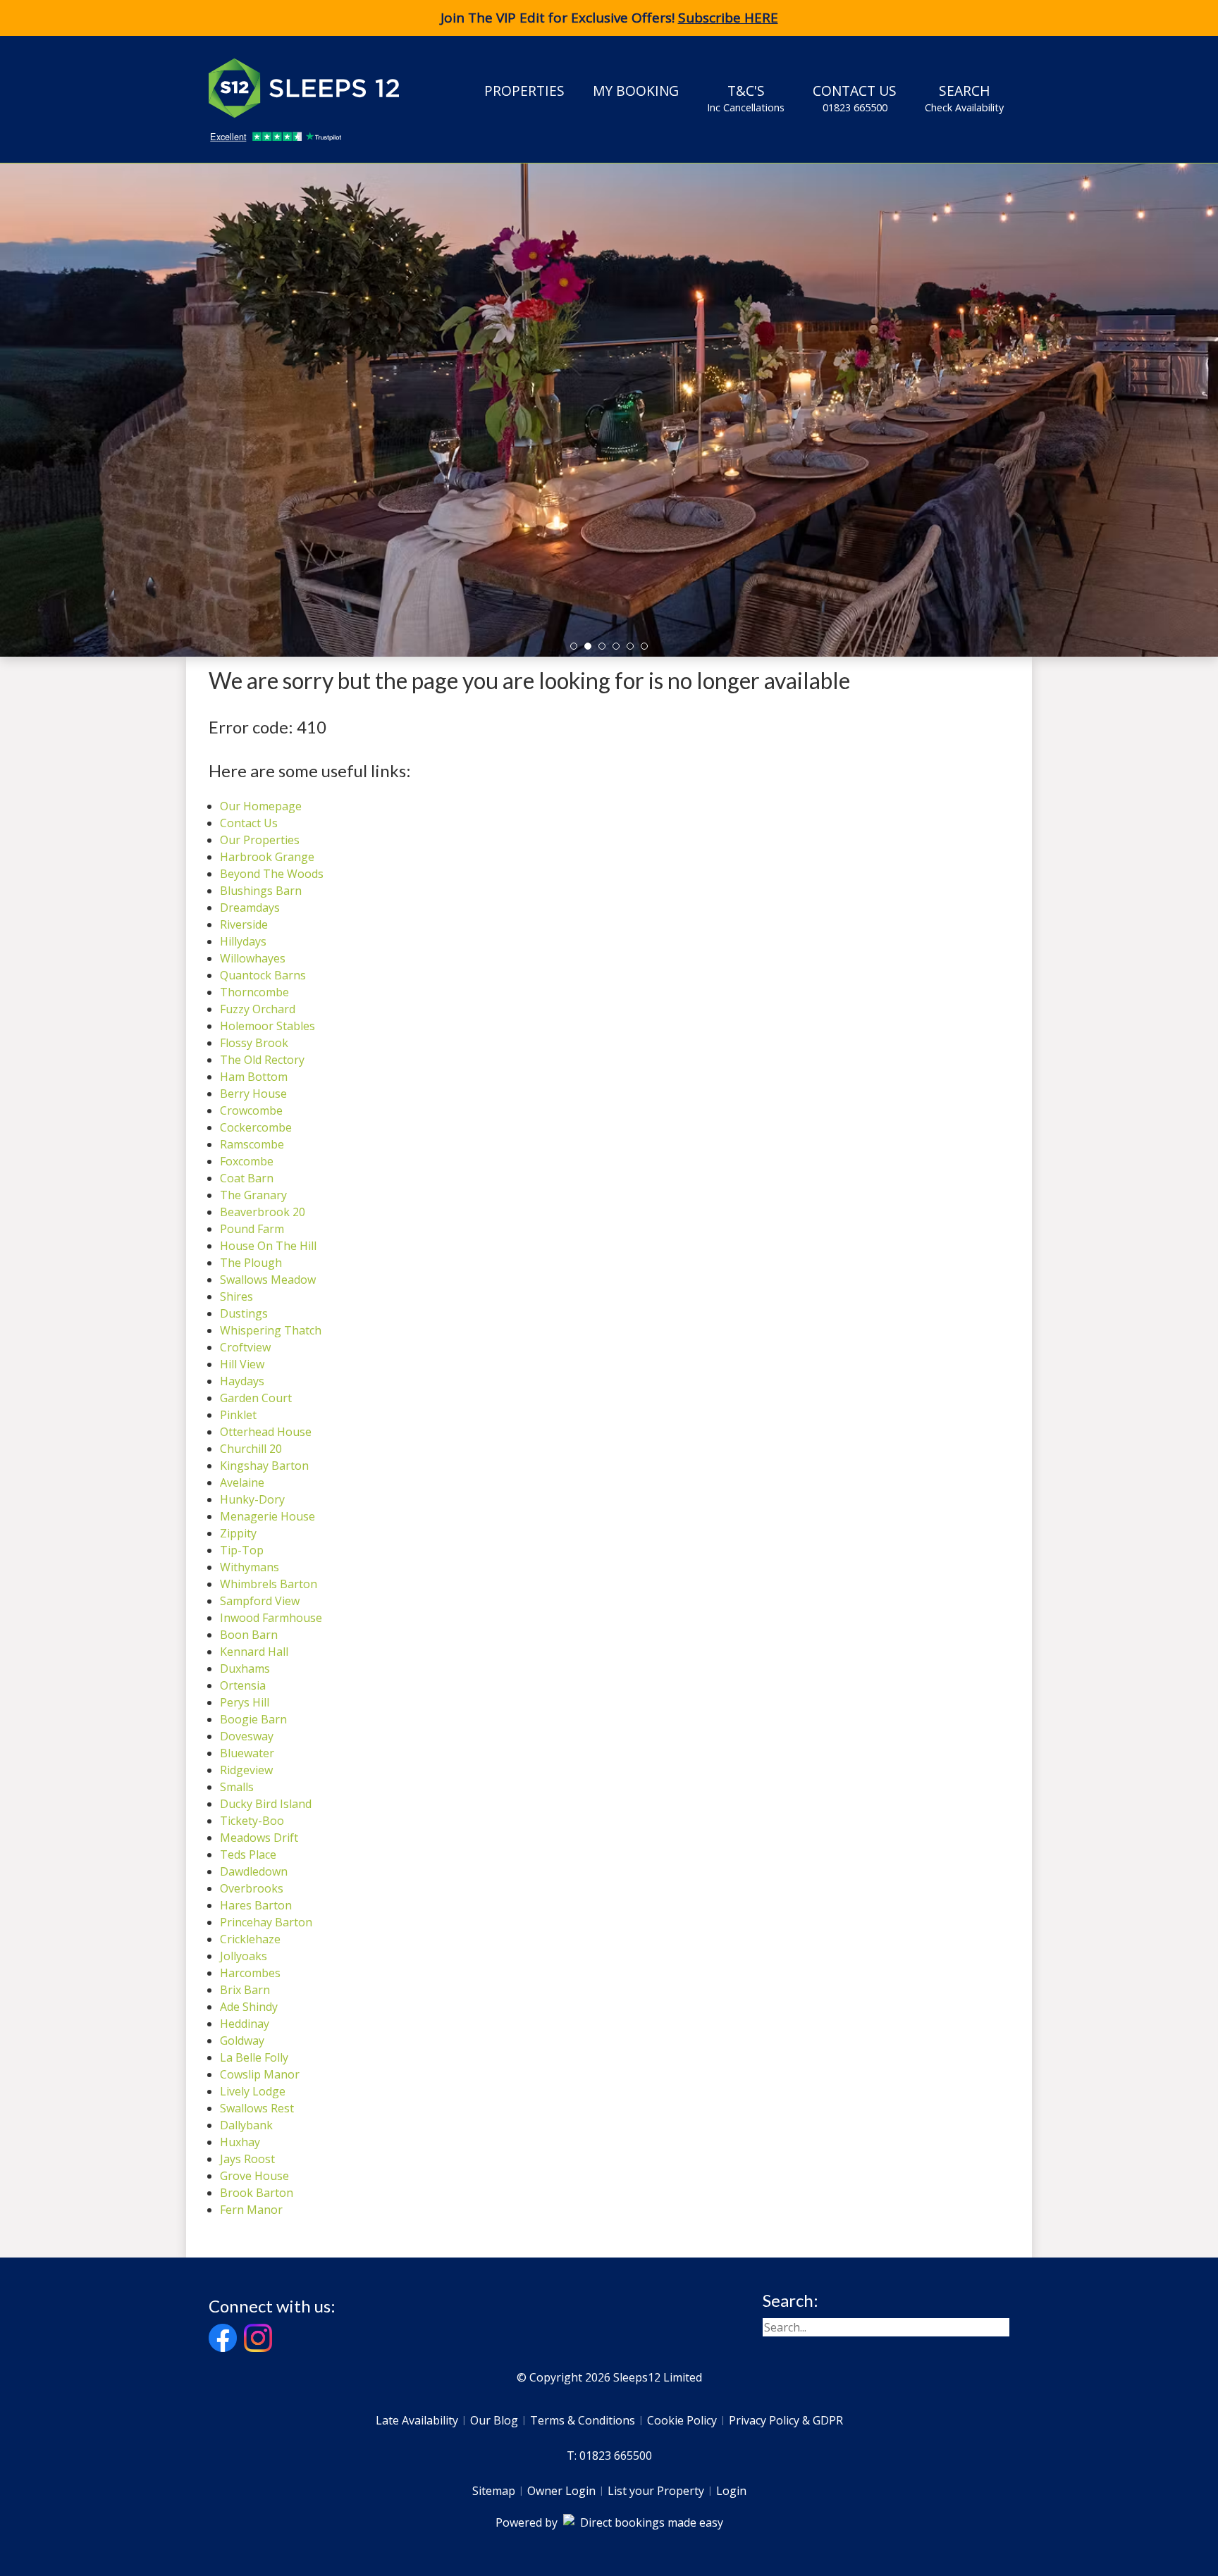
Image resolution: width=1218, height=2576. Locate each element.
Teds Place (248, 1854)
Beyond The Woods (272, 874)
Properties (524, 91)
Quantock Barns (263, 975)
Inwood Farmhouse (271, 1618)
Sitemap (494, 2491)
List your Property (656, 2491)
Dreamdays (250, 908)
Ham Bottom (254, 1077)
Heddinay (245, 2024)
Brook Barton (257, 2193)
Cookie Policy (682, 2420)
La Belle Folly (254, 2057)
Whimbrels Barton (269, 1584)
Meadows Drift (259, 1838)
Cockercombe (256, 1127)
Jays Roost (247, 2159)
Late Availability (417, 2420)
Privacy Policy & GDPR (786, 2420)
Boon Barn (249, 1635)
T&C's (746, 98)
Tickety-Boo (252, 1821)
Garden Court (256, 1398)
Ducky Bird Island (266, 1804)
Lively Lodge (253, 2091)
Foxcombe (247, 1161)
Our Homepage (261, 806)
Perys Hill (245, 1702)
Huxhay (240, 2142)
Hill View (242, 1364)
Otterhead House (266, 1432)
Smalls (237, 1787)
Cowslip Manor (260, 2074)
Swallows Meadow (268, 1280)
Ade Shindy (249, 2007)
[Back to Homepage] (314, 88)
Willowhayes (253, 958)
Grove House (254, 2176)
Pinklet (238, 1415)
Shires (236, 1296)
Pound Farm (252, 1229)
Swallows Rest (257, 2108)
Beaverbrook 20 (263, 1212)
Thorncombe (254, 992)
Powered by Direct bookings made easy (609, 2522)
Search (964, 98)
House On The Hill (268, 1246)
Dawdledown (254, 1871)
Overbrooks (252, 1888)
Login (731, 2491)
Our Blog (494, 2420)
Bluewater (247, 1753)
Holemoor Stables (267, 1026)
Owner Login (561, 2491)
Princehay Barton (266, 1922)
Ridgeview (246, 1770)
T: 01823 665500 (609, 2456)
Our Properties (260, 840)
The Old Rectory (262, 1060)
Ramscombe (252, 1144)
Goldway (242, 2041)
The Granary (253, 1195)
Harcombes (250, 1973)
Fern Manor (251, 2210)
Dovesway (247, 1736)
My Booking (636, 91)
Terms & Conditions (583, 2420)
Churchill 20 (251, 1449)
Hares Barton (256, 1905)
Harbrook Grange (267, 857)
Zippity (238, 1533)
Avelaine (242, 1482)
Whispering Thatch (271, 1330)
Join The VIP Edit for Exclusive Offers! (609, 18)
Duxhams (245, 1668)
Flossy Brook (254, 1043)
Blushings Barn (261, 891)
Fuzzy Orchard (258, 1009)
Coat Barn (247, 1178)
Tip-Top (242, 1550)
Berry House (253, 1094)
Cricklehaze (250, 1939)
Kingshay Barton (264, 1466)
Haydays (242, 1381)
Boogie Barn (253, 1719)
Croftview (245, 1347)
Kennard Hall (254, 1652)
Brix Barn (245, 1990)
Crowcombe (251, 1110)
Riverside (244, 924)
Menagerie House (267, 1516)
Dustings (244, 1313)
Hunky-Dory (252, 1499)
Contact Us (855, 98)
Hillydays (243, 941)
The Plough (251, 1263)
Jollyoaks (244, 1956)
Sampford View (260, 1601)
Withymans (250, 1567)
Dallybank (246, 2125)
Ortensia (243, 1685)
